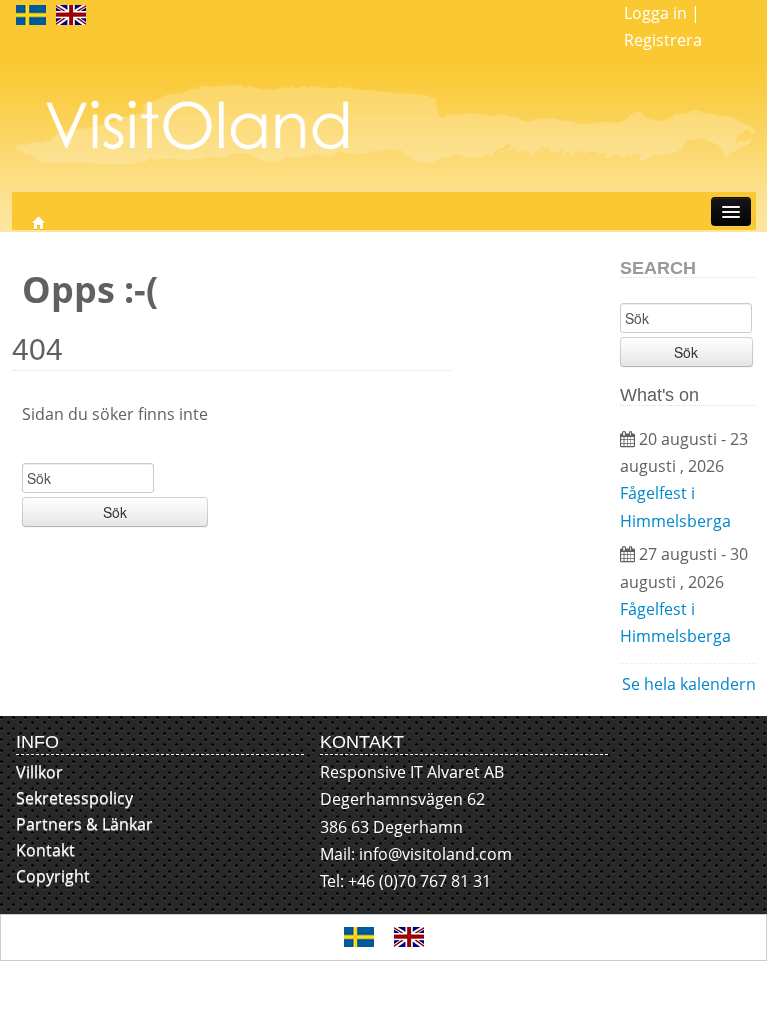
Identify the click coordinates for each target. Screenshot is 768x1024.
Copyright (53, 876)
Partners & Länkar (84, 824)
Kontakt (45, 850)
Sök (115, 512)
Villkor (39, 772)
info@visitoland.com (435, 854)
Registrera (663, 40)
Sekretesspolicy (74, 798)
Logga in (655, 13)
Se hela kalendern (689, 684)
